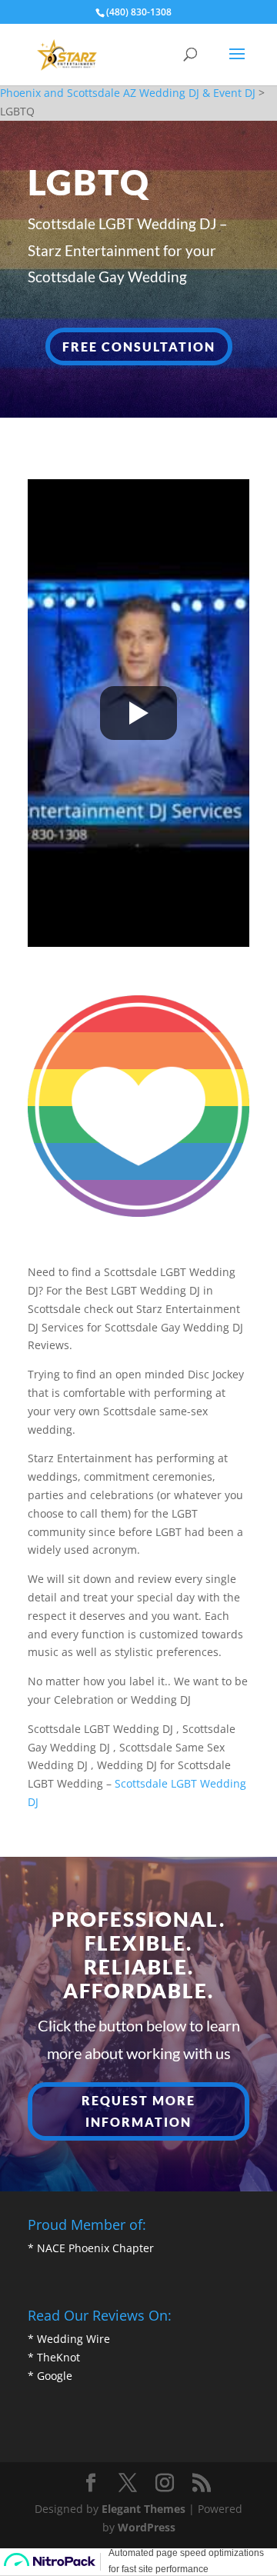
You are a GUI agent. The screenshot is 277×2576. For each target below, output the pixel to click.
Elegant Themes (144, 2509)
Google (55, 2376)
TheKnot (58, 2357)
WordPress (147, 2527)
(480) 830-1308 (139, 12)
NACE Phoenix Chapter (95, 2248)
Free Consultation (139, 347)
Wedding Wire (73, 2339)
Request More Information (138, 2111)
